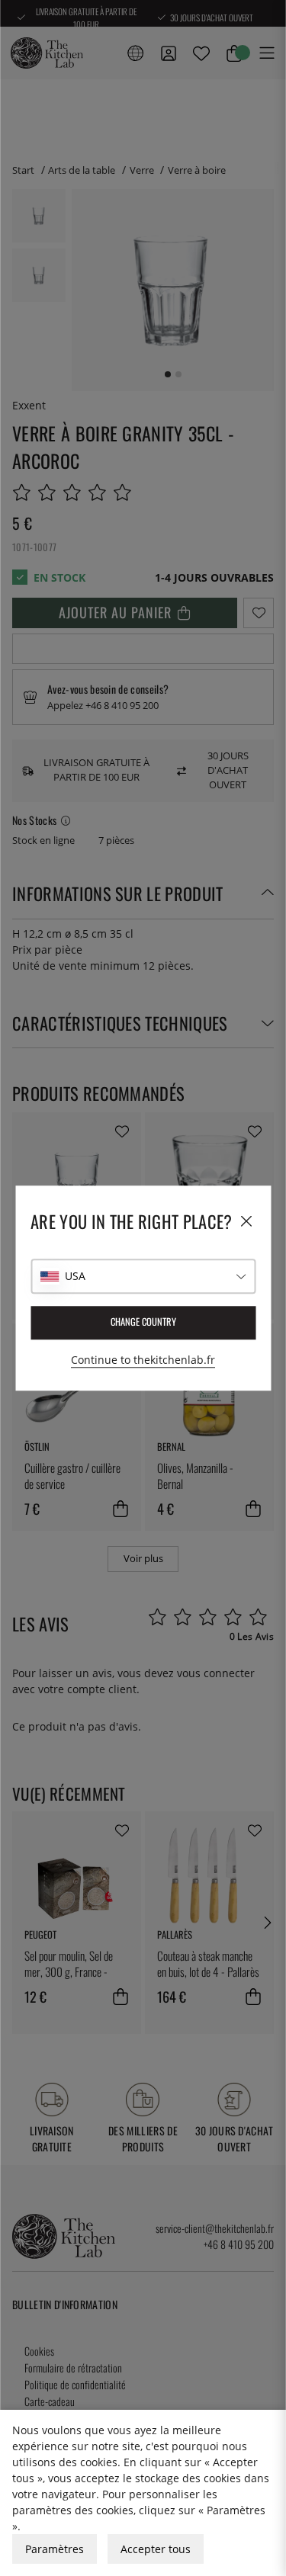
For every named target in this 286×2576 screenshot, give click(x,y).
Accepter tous (156, 2549)
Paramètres (55, 2549)
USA (75, 1276)
